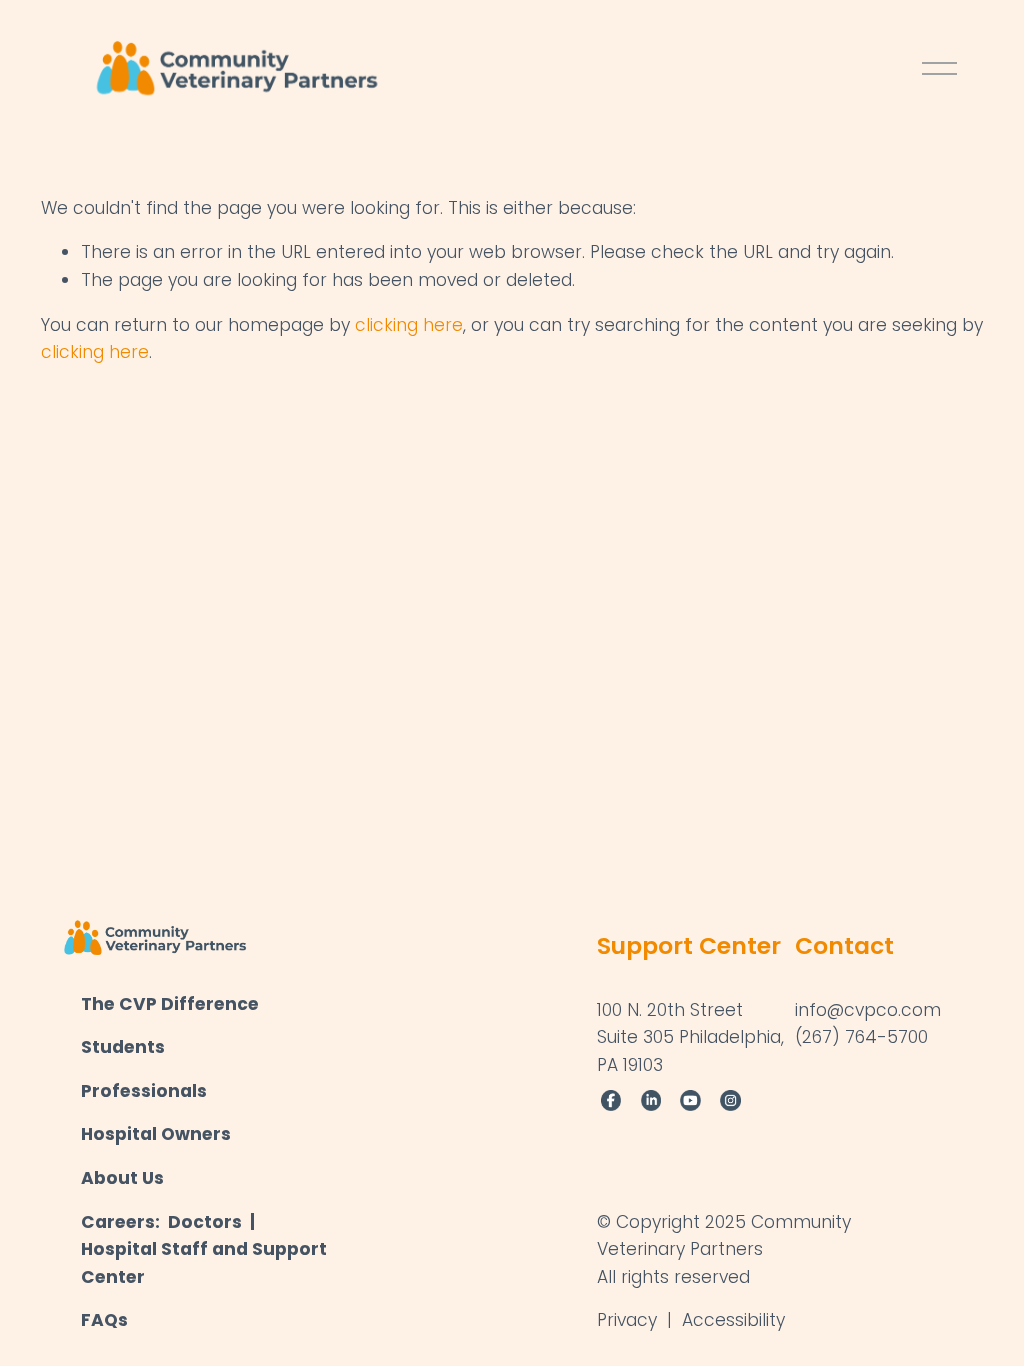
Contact (844, 945)
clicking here (409, 325)
